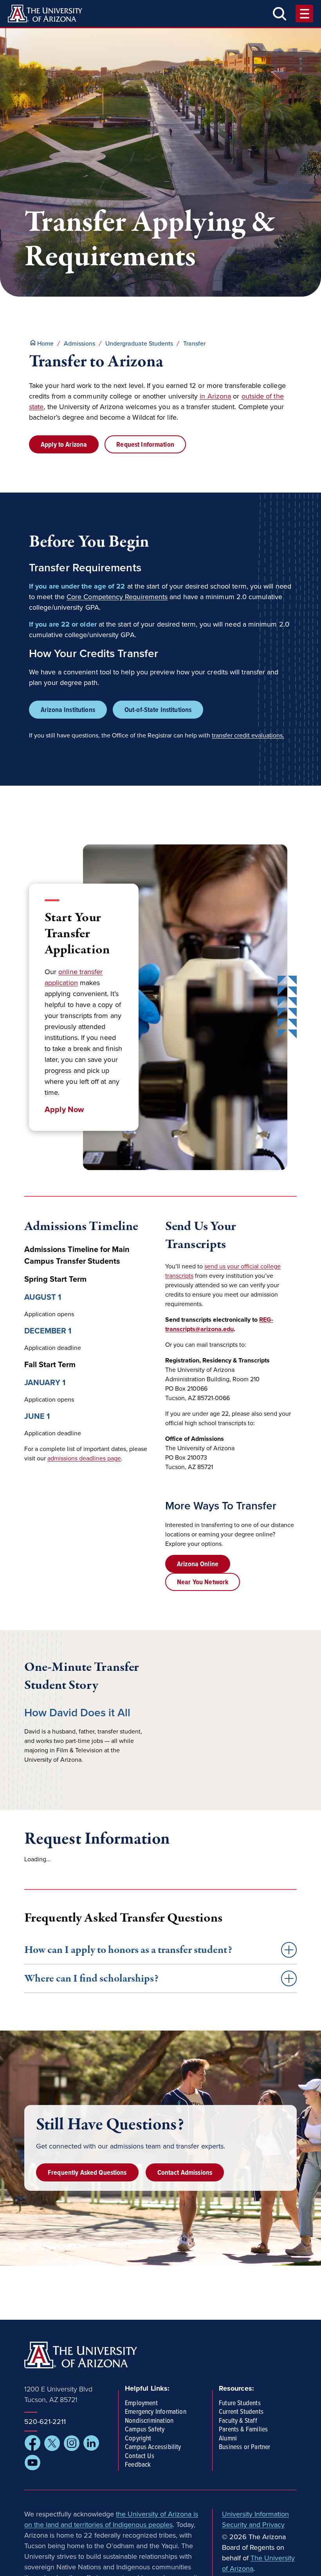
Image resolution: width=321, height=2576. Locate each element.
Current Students (241, 2412)
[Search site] (280, 14)
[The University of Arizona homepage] (45, 14)
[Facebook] (32, 2443)
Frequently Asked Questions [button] (87, 2173)
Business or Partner (244, 2447)
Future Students (240, 2404)
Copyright (138, 2439)
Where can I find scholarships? (91, 1978)
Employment (141, 2404)
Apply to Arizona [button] (64, 445)
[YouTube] (32, 2463)
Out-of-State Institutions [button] (158, 710)
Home (45, 344)
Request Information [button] (145, 445)
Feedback (138, 2465)
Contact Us (140, 2456)
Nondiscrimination (149, 2421)
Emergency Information (156, 2412)
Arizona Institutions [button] (68, 710)
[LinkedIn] (91, 2443)
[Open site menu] (304, 14)
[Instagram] (72, 2443)
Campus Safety (145, 2430)
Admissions (79, 344)
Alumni (228, 2439)
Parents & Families (243, 2430)
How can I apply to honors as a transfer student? (128, 1950)
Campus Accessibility (153, 2447)
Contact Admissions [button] (185, 2173)
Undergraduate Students (139, 344)
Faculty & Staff (238, 2421)
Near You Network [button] (203, 1582)
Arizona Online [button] (198, 1564)
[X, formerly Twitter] (52, 2443)
